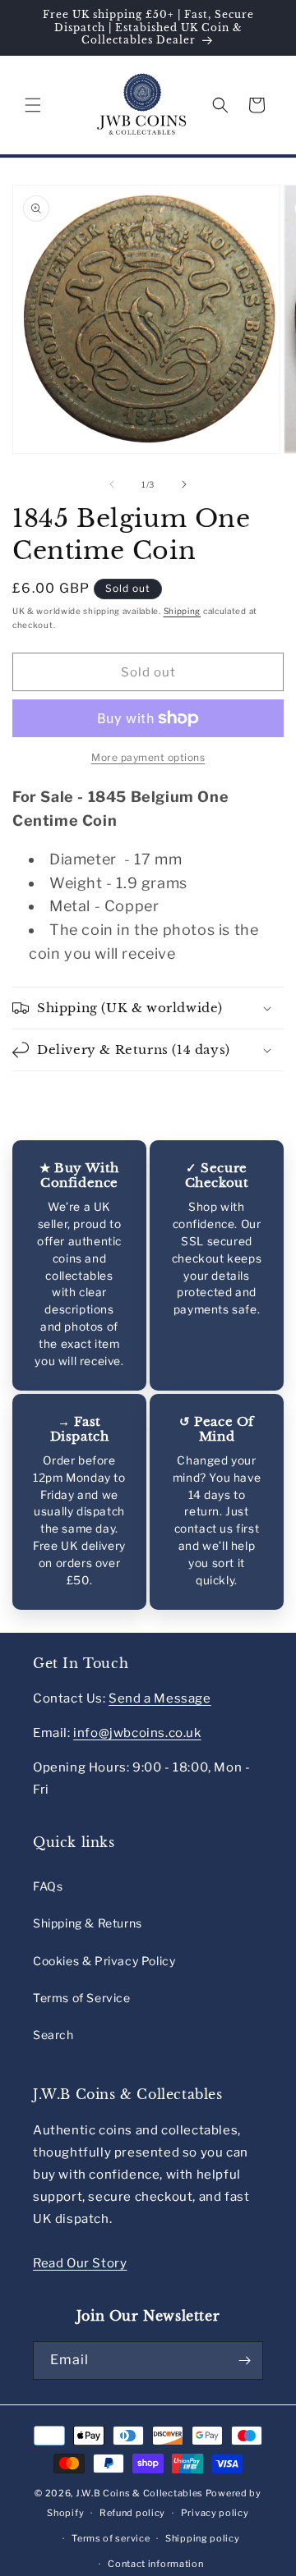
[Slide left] (112, 484)
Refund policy (132, 2513)
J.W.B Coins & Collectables (139, 2493)
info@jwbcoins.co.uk (137, 1733)
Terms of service (111, 2538)
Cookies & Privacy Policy (104, 1961)
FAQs (48, 1886)
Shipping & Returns (88, 1923)
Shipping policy (203, 2538)
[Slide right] (184, 484)
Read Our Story (80, 2263)
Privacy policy (215, 2513)
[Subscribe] (244, 2361)
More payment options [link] (148, 757)
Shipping (183, 611)
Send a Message (160, 1698)
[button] (33, 105)
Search (53, 2035)
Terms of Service (82, 1998)
